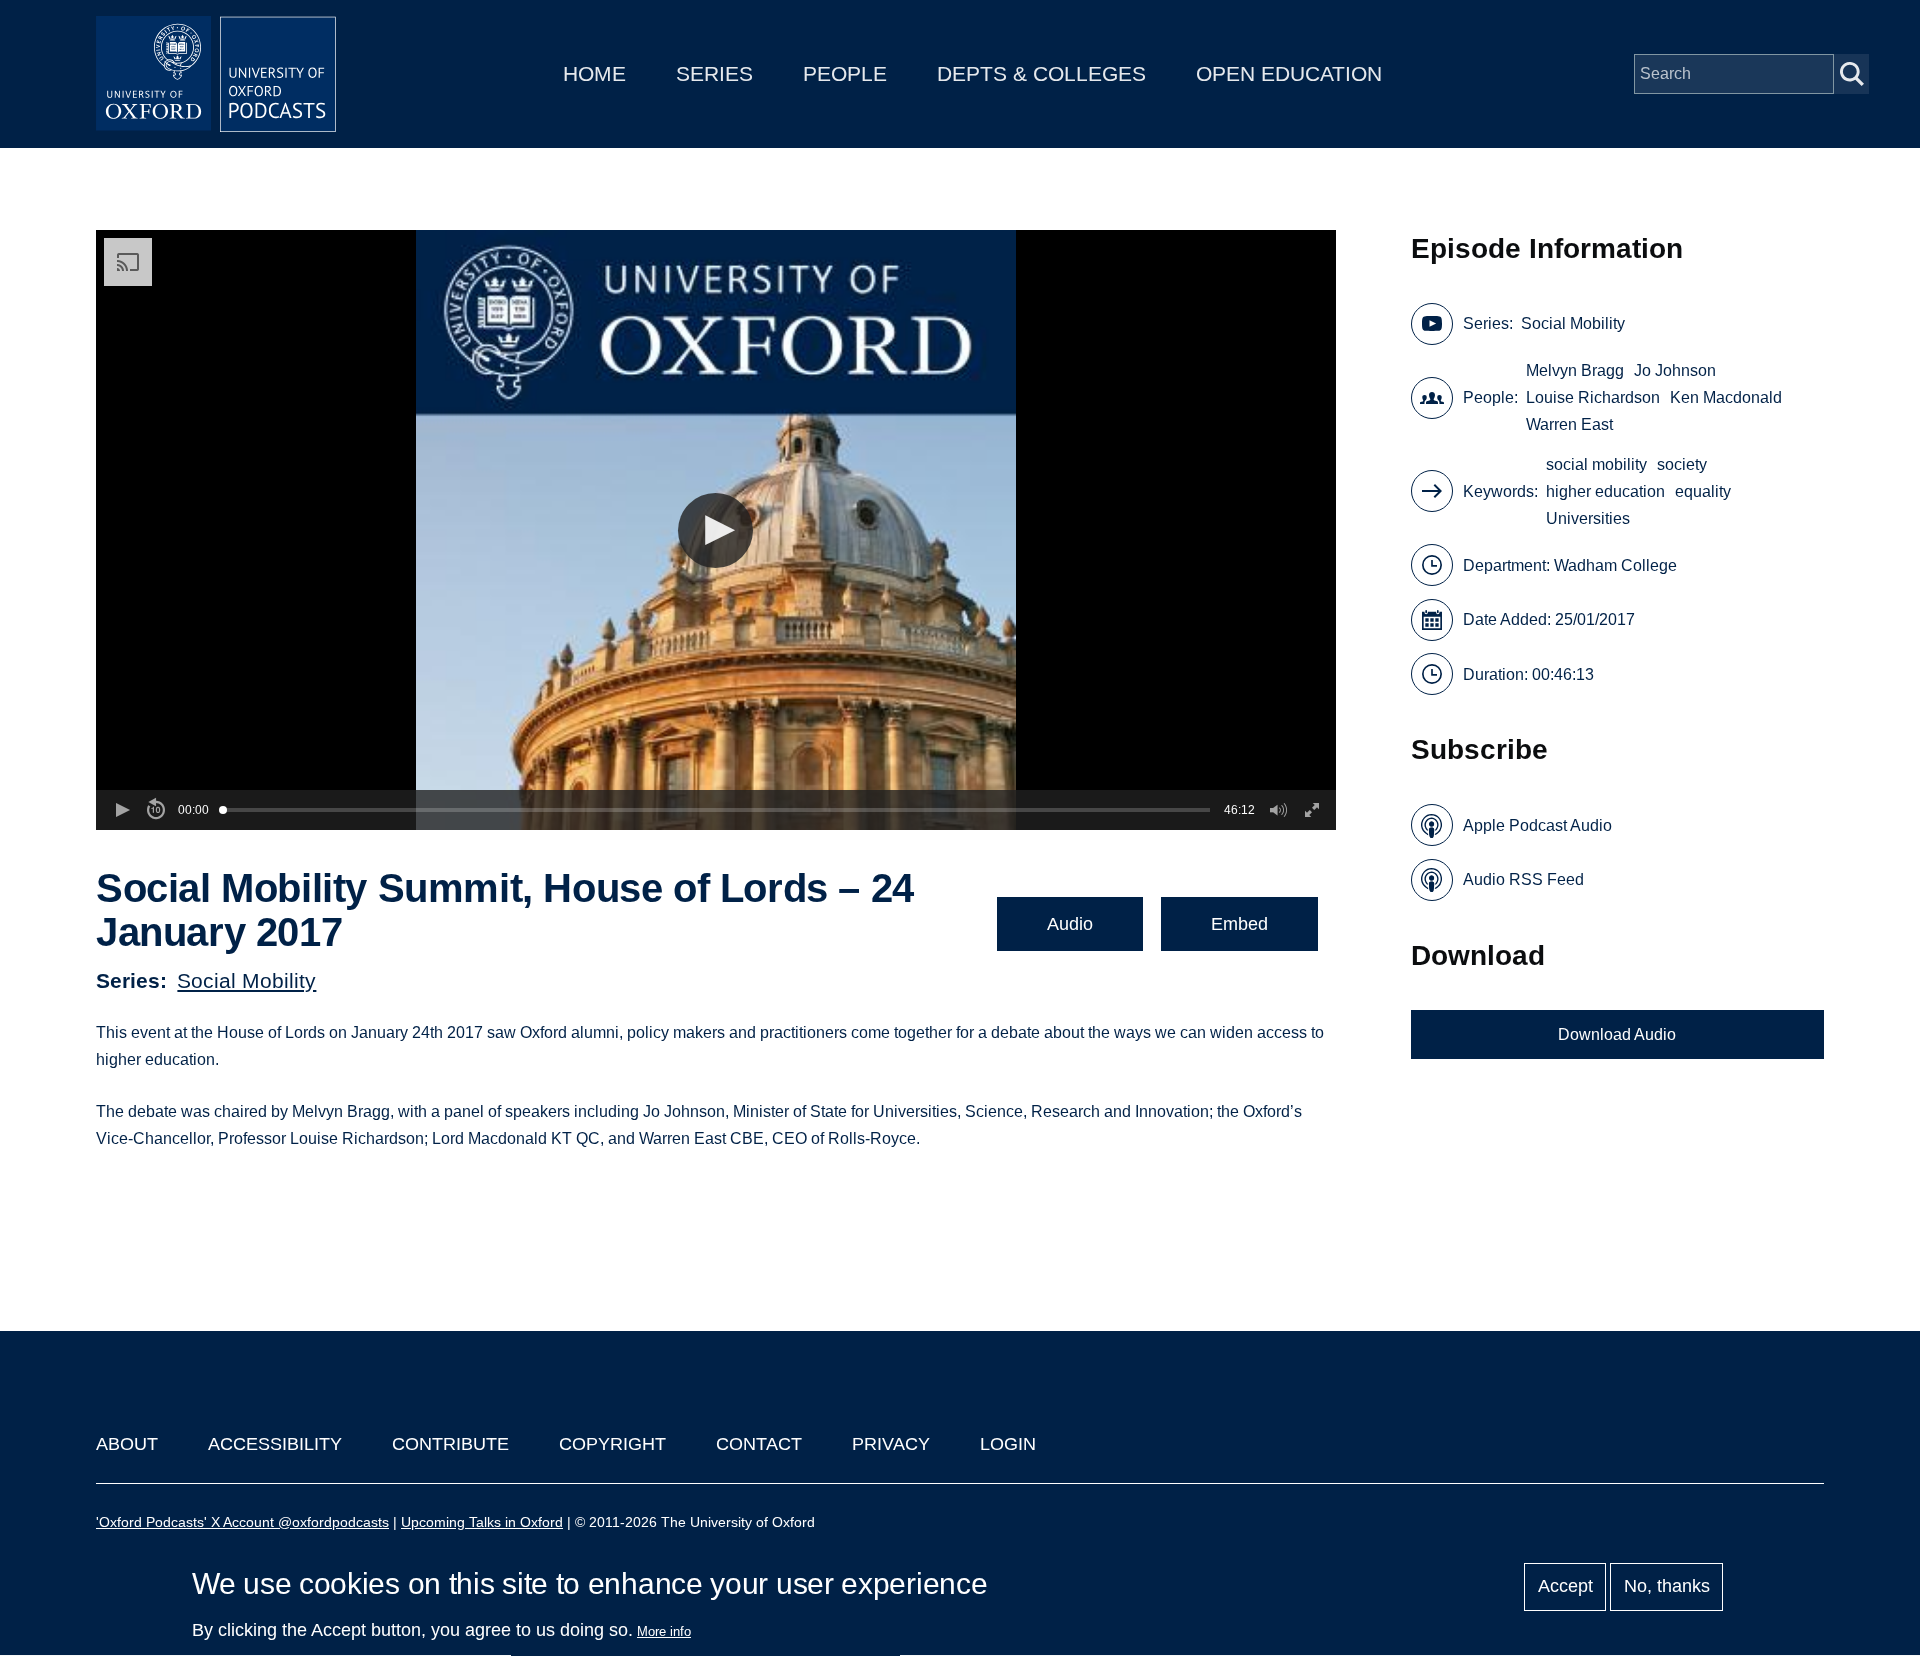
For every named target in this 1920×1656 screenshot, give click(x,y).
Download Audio (1617, 1034)
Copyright (612, 1444)
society (1682, 464)
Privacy (891, 1444)
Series (714, 73)
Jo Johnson (1675, 370)
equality (1703, 491)
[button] (715, 530)
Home (594, 73)
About (127, 1444)
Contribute (450, 1444)
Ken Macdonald (1726, 397)
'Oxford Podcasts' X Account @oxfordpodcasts (242, 1522)
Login (1008, 1444)
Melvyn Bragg (1575, 370)
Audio (1070, 924)
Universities (1588, 518)
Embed (1239, 924)
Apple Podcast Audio (1537, 825)
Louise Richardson (1593, 397)
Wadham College (1615, 565)
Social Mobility (246, 980)
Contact (759, 1444)
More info (664, 1631)
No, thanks (1667, 1587)
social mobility (1596, 464)
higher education (1605, 491)
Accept (1565, 1587)
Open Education (1289, 73)
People (845, 73)
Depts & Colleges (1041, 73)
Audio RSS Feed (1523, 879)
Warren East (1569, 424)
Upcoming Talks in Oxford (482, 1522)
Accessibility (275, 1444)
